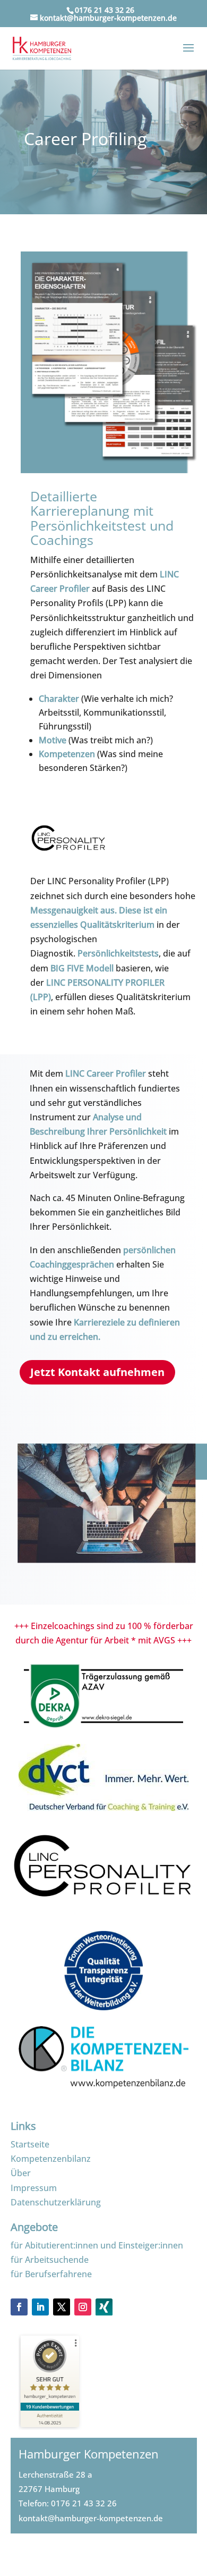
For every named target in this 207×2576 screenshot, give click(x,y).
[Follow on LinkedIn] (40, 2307)
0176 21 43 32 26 (84, 2503)
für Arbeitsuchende (50, 2260)
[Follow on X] (62, 2307)
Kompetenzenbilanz (51, 2159)
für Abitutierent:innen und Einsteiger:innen (97, 2245)
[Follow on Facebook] (19, 2307)
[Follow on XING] (104, 2312)
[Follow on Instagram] (83, 2307)
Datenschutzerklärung (56, 2202)
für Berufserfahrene (51, 2274)
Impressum (34, 2188)
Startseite (30, 2144)
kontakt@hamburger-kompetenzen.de (91, 2518)
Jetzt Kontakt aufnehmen (97, 1372)
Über (21, 2173)
